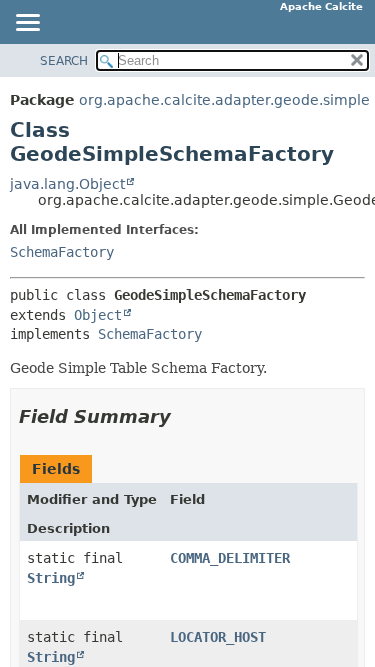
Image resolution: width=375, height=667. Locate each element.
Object (98, 315)
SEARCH (64, 61)
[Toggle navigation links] (27, 24)
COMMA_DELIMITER (230, 558)
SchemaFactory (62, 252)
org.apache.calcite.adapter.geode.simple (224, 100)
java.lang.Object (67, 184)
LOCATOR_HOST (218, 637)
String (51, 578)
